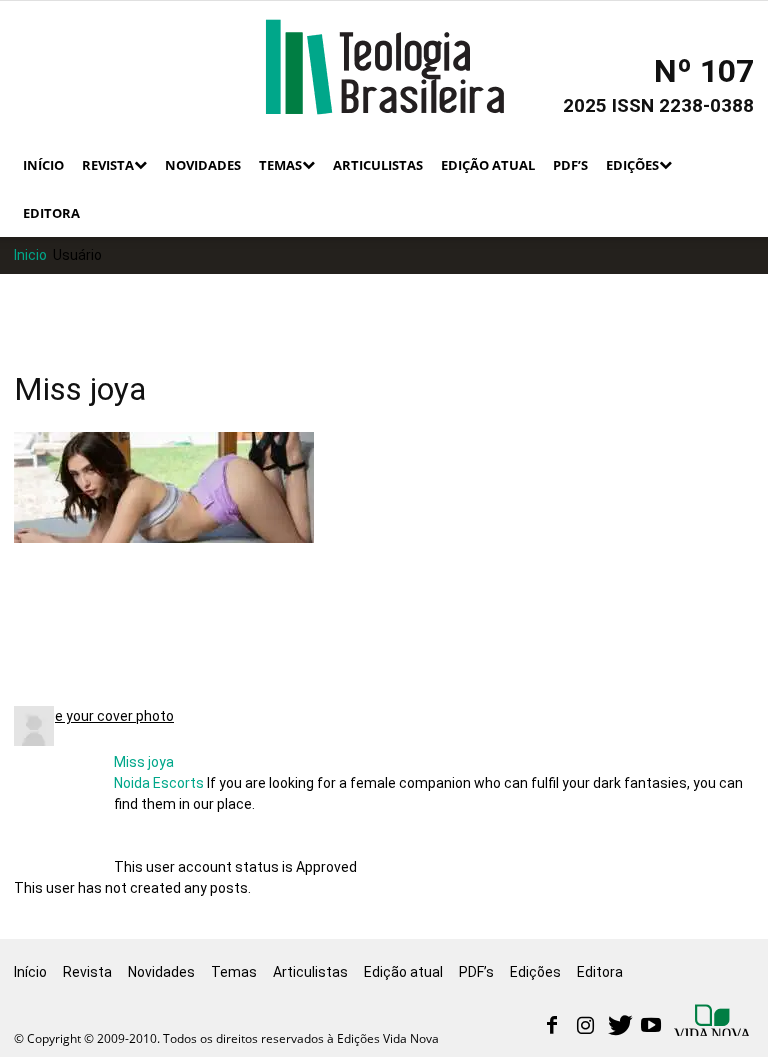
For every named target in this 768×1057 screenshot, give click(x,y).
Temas (280, 165)
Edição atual (488, 165)
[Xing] (714, 1022)
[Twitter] (618, 1027)
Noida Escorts (159, 783)
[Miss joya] (34, 741)
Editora (51, 213)
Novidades (203, 165)
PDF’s (570, 165)
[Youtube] (651, 1027)
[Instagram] (585, 1027)
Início (43, 165)
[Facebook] (552, 1027)
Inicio (30, 255)
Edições (632, 165)
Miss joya (144, 762)
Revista (108, 165)
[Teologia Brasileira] (384, 67)
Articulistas (378, 165)
